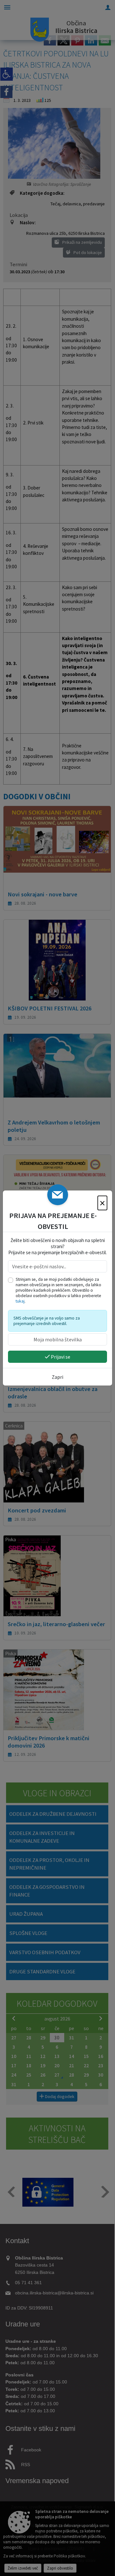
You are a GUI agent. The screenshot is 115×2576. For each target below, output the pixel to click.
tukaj (20, 1301)
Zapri (57, 1377)
